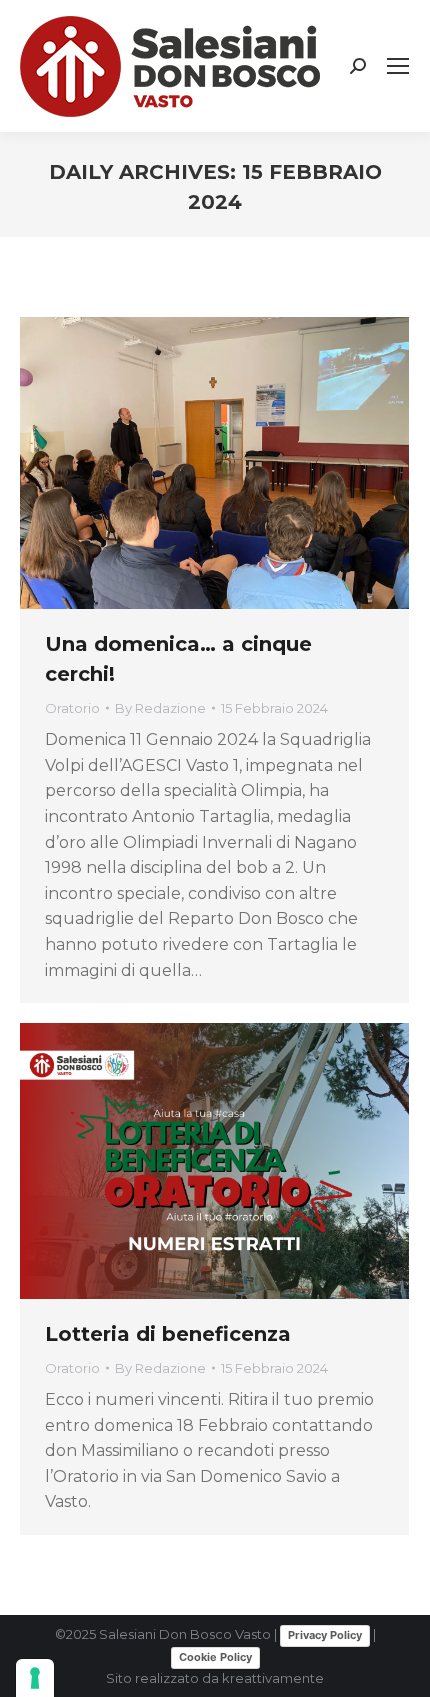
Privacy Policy (325, 1635)
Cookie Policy (215, 1657)
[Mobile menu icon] (398, 66)
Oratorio (72, 708)
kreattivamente (273, 1678)
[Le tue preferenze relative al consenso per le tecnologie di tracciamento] (35, 1678)
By (160, 708)
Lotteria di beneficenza (168, 1334)
